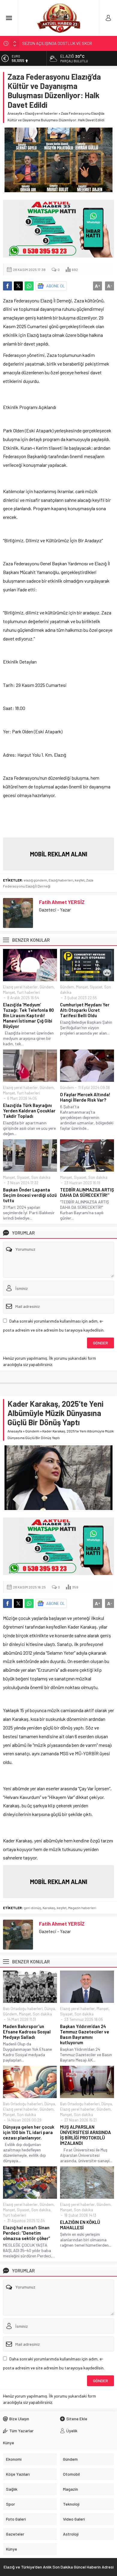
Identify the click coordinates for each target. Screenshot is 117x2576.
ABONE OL (56, 286)
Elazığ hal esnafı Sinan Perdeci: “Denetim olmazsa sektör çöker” (27, 2233)
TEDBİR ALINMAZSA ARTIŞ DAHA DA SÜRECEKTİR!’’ (87, 1192)
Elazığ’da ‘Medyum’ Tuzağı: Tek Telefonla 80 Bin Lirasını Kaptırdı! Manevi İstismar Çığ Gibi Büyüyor (28, 1015)
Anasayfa (15, 113)
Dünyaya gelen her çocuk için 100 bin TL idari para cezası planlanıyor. (29, 2132)
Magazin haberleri (82, 1908)
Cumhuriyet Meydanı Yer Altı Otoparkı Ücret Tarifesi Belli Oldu (85, 1010)
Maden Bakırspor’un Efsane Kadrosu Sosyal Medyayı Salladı (27, 2032)
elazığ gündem (35, 880)
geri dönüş (32, 1908)
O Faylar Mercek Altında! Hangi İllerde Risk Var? (85, 1097)
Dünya (50, 2009)
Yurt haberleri (28, 992)
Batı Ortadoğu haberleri (23, 2009)
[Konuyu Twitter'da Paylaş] (18, 286)
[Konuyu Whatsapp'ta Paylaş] (29, 286)
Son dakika (41, 1177)
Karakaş (49, 1908)
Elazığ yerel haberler (42, 113)
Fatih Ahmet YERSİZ (62, 902)
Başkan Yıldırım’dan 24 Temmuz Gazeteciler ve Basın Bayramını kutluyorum (85, 2034)
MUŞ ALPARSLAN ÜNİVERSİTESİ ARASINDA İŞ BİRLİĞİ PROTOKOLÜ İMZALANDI (85, 2135)
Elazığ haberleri (61, 880)
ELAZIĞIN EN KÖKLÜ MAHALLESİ (80, 2225)
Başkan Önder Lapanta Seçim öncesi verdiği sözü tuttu (30, 1195)
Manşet (9, 992)
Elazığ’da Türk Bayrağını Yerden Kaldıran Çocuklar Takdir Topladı (29, 1111)
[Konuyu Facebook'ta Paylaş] (7, 286)
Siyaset (96, 987)
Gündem (47, 987)
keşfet (80, 880)
